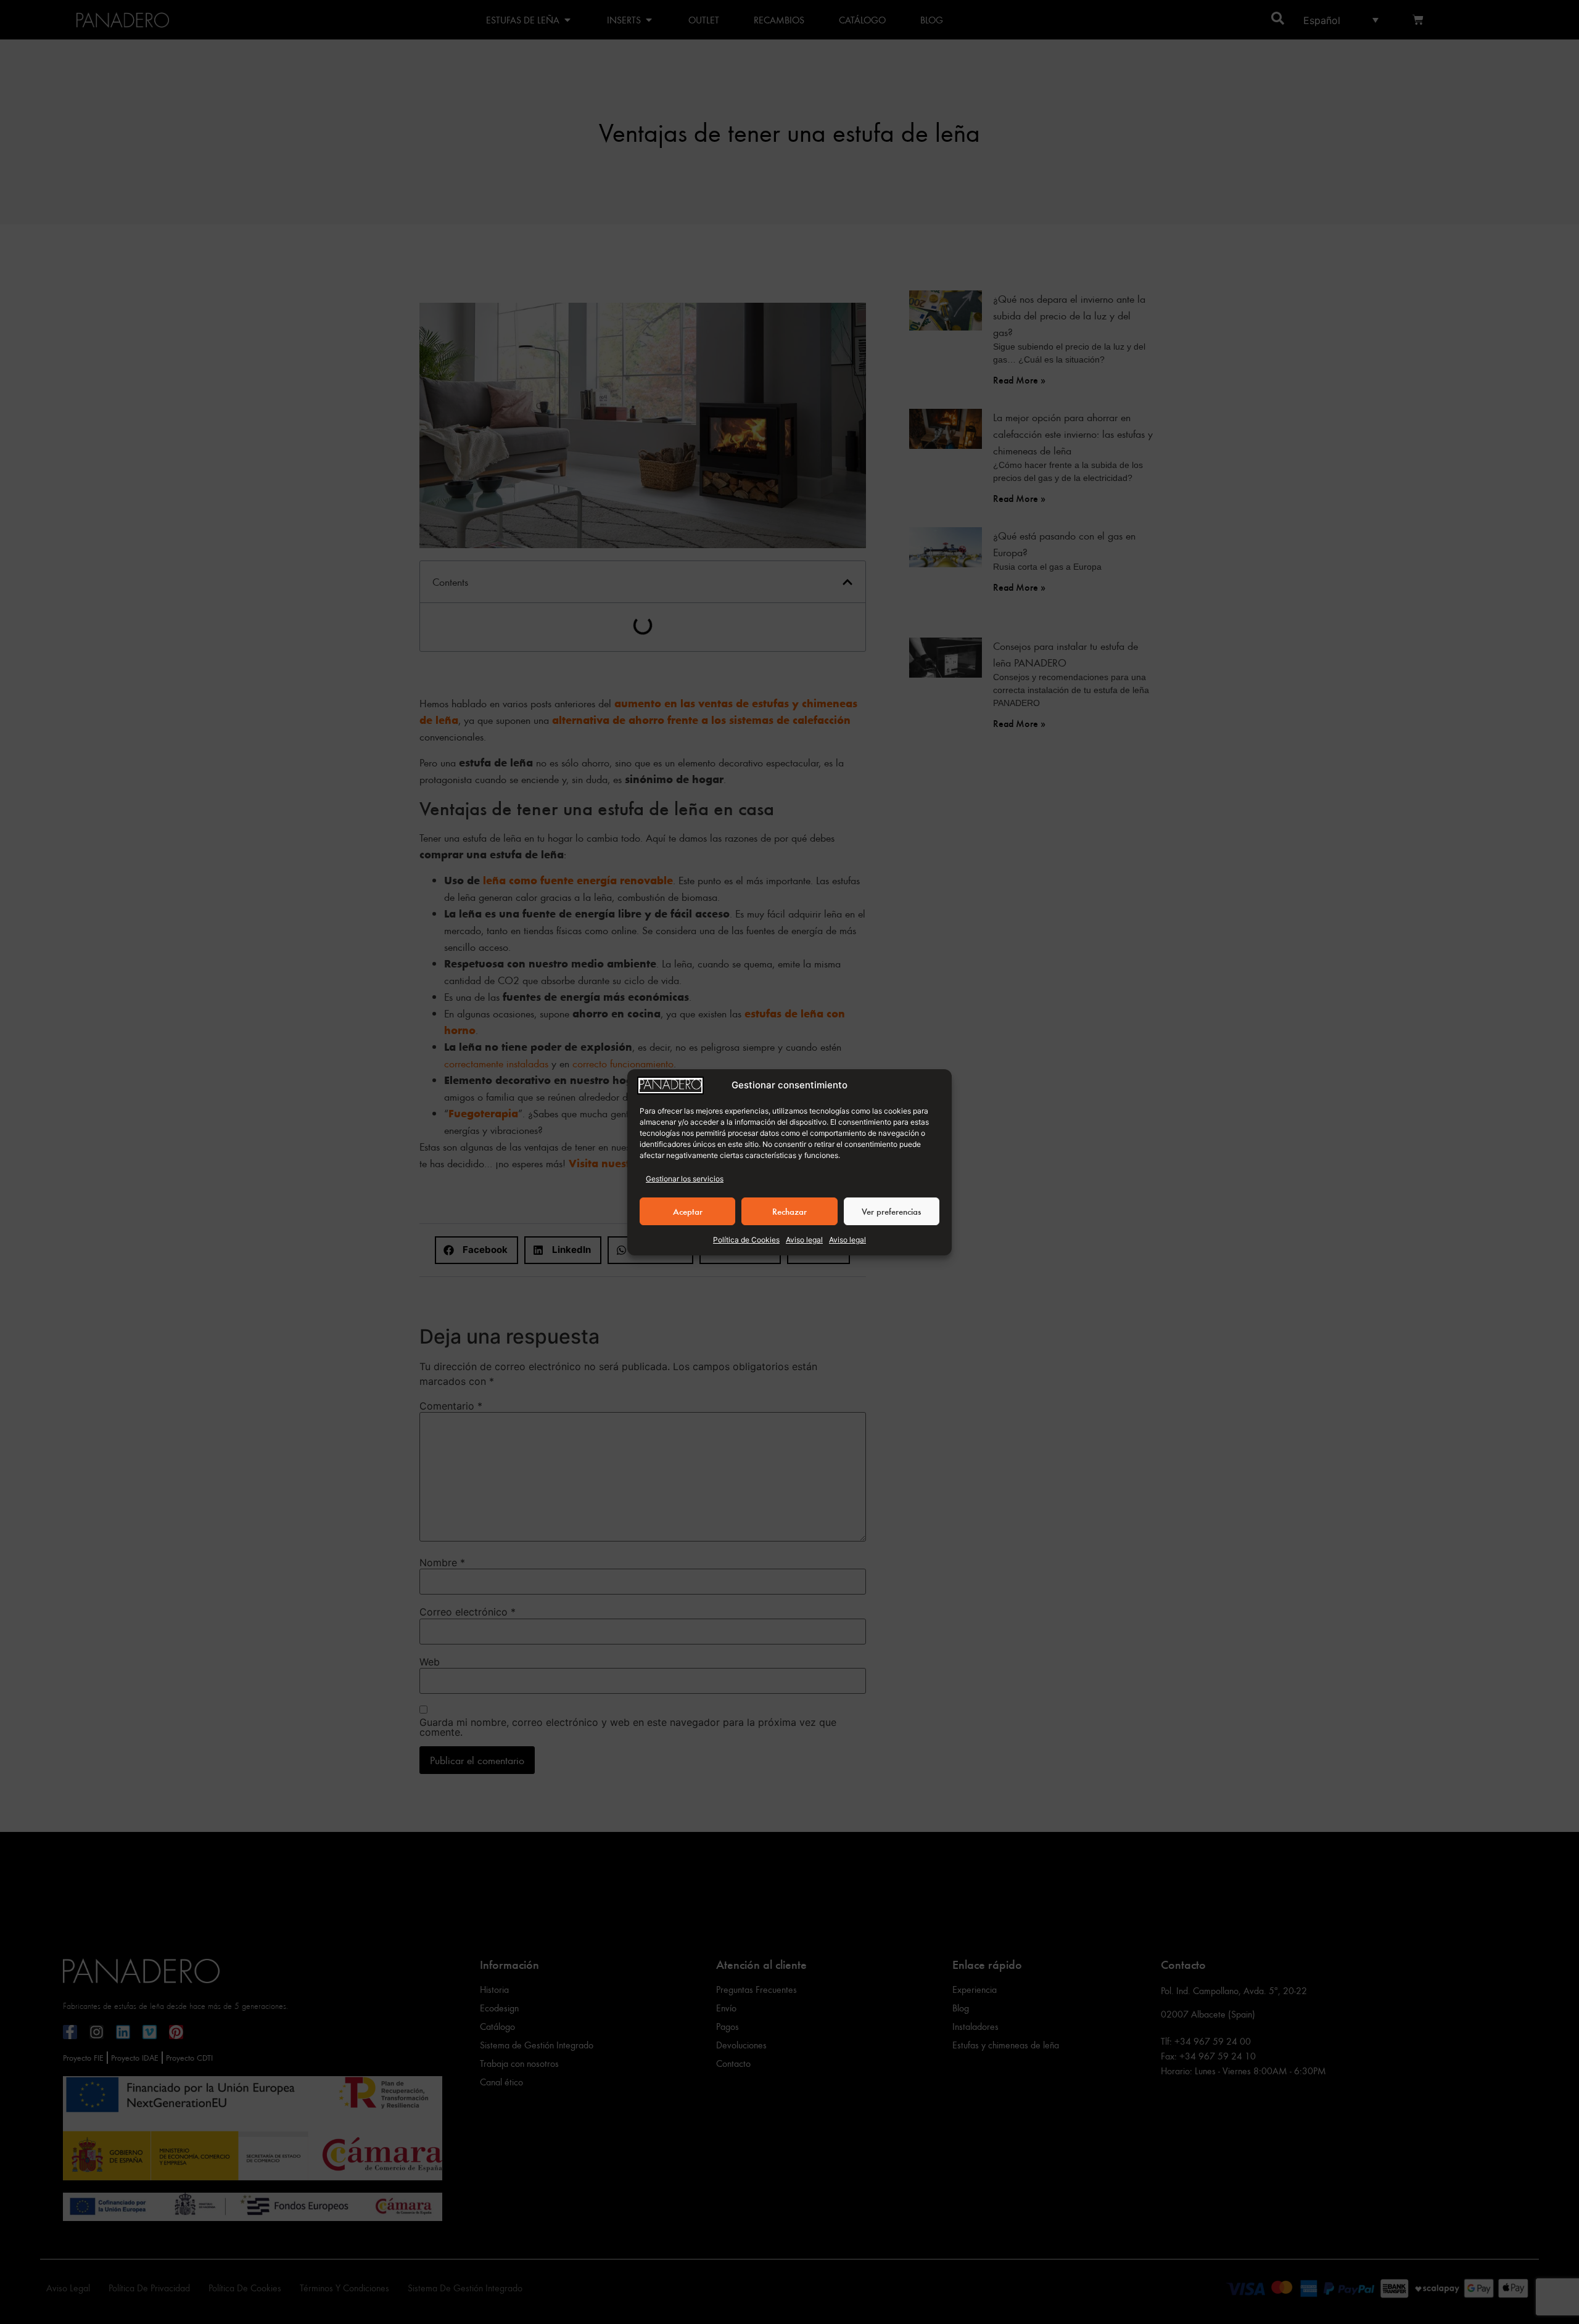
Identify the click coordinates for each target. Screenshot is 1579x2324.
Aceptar (688, 1211)
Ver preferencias (891, 1211)
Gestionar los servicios (685, 1179)
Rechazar (789, 1211)
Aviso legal (804, 1240)
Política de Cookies (746, 1240)
